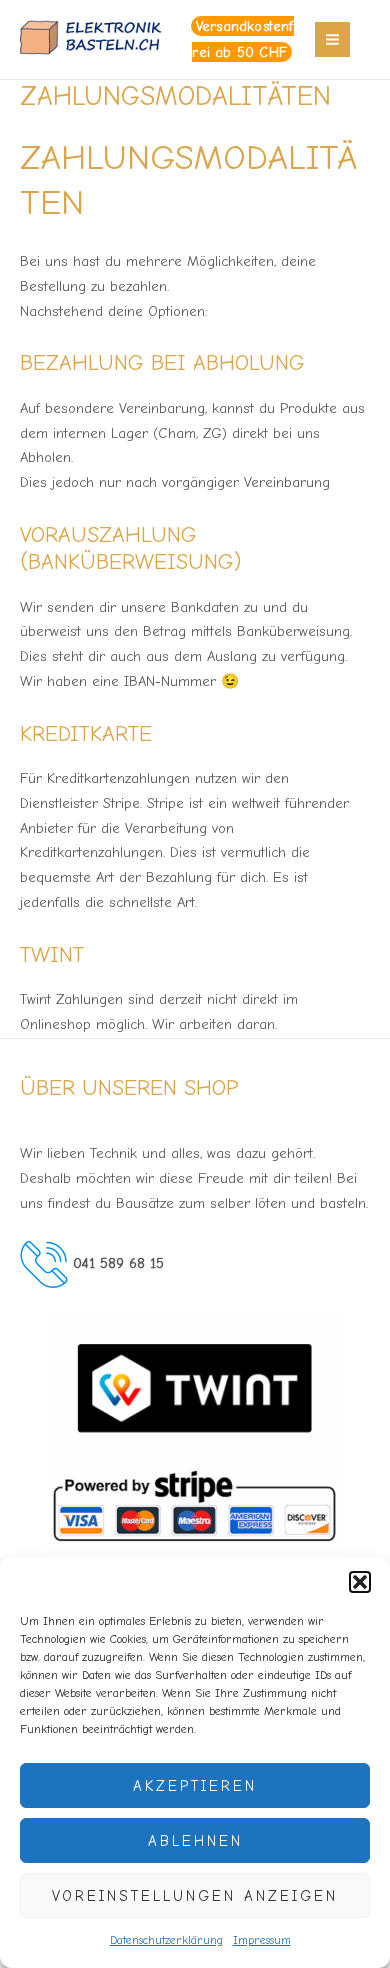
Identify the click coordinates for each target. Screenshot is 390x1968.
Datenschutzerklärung (166, 1940)
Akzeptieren (195, 1786)
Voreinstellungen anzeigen (195, 1896)
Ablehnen (195, 1841)
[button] (360, 1582)
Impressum (262, 1940)
